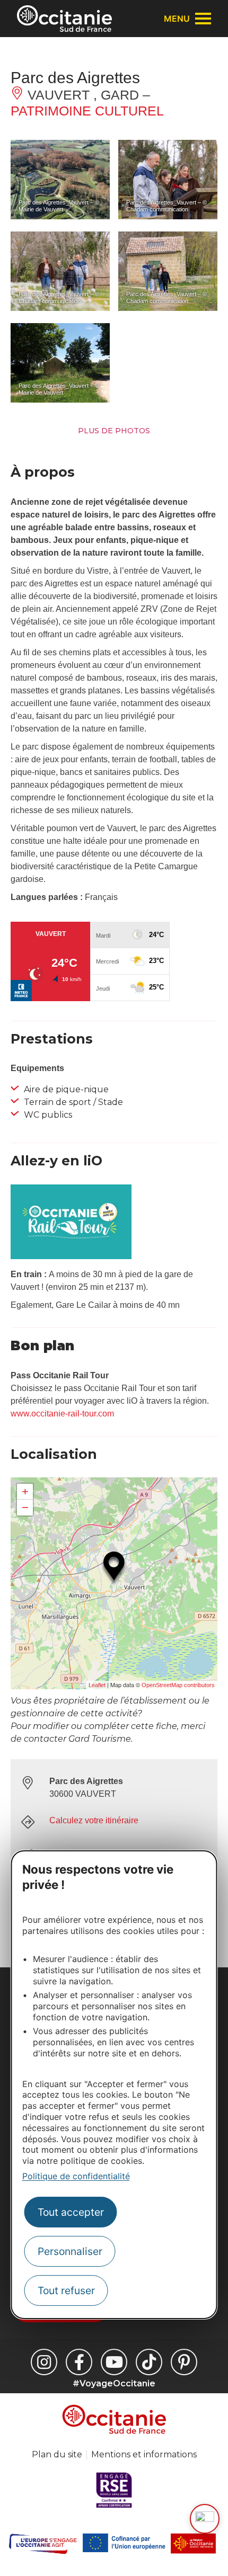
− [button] (25, 1507)
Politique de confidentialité (76, 2176)
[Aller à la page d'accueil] (64, 19)
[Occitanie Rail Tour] (71, 1256)
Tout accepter (71, 2212)
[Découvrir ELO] (205, 2519)
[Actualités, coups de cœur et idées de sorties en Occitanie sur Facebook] (79, 2362)
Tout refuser (66, 2290)
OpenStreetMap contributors (178, 1685)
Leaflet (97, 1685)
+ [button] (25, 1491)
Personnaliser (70, 2251)
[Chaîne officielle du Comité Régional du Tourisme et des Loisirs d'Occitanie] (114, 2362)
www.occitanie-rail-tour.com (62, 1414)
